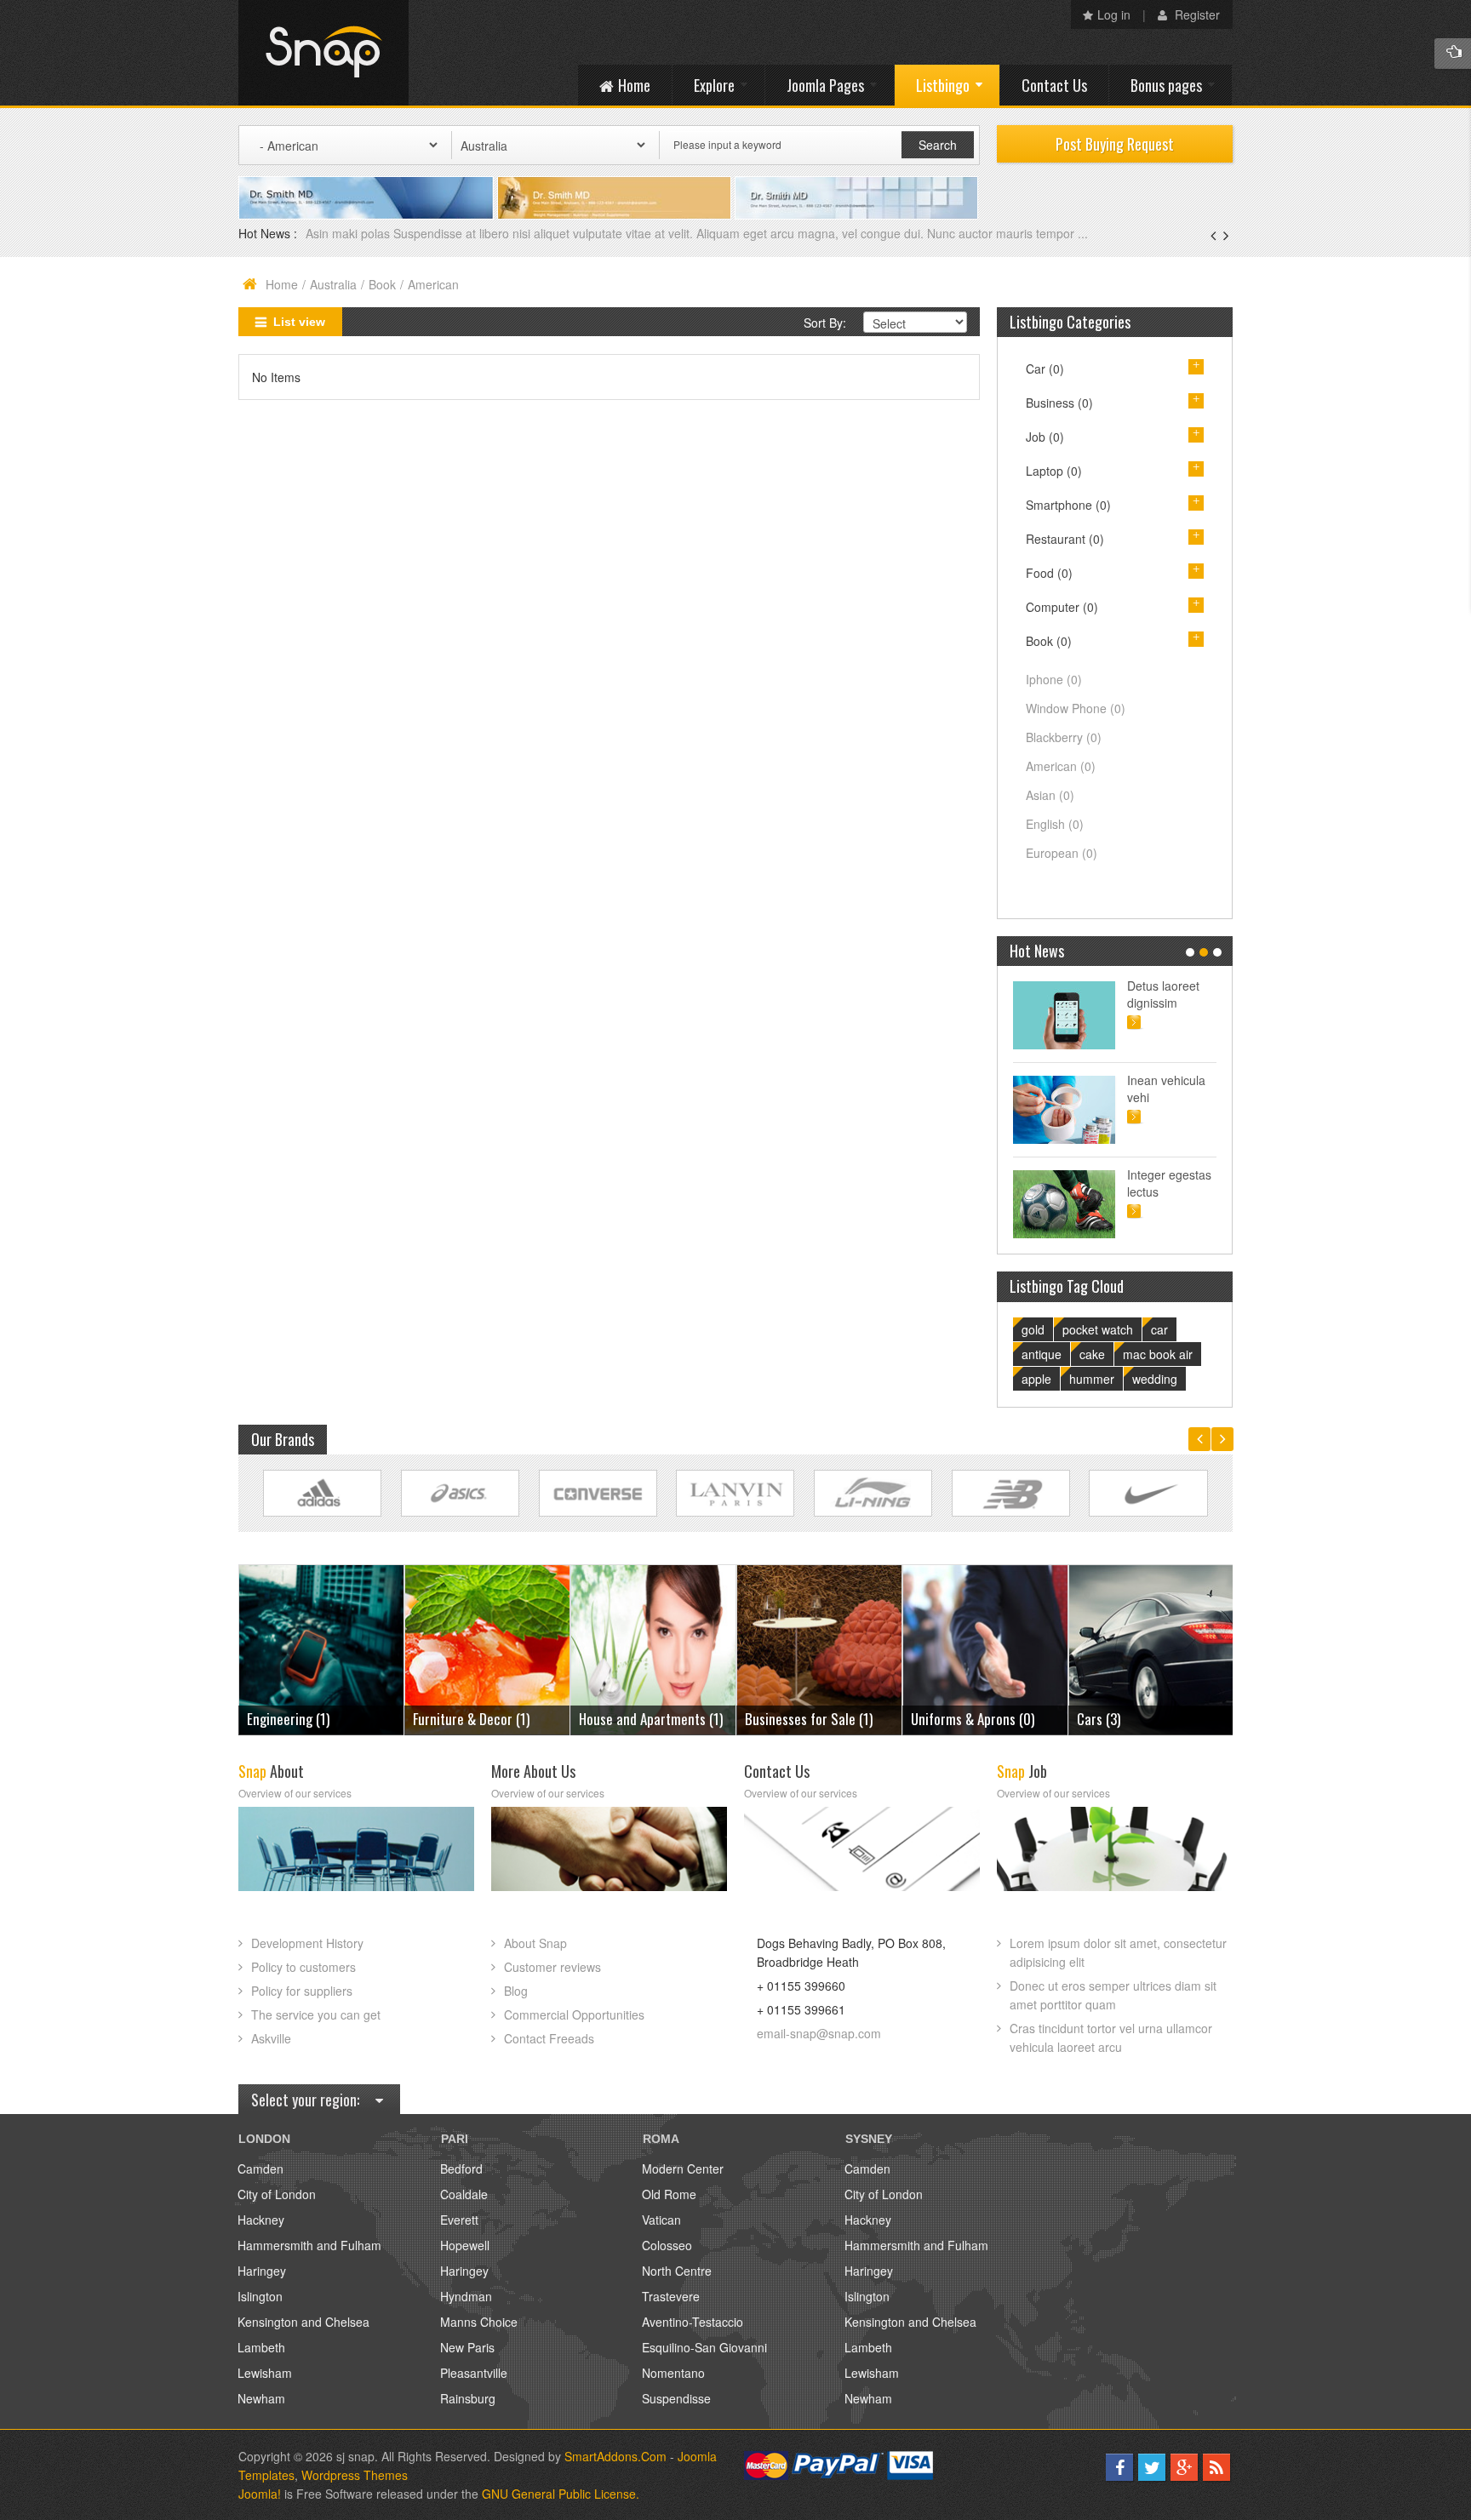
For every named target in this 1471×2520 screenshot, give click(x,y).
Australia (333, 284)
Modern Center (683, 2169)
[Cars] (985, 1648)
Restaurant (1065, 539)
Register (1196, 14)
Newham (261, 2398)
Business (1059, 403)
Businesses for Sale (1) (643, 1719)
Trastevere (671, 2296)
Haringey (262, 2271)
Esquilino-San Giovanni (704, 2347)
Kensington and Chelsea (303, 2322)
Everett (459, 2220)
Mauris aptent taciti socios (1164, 994)
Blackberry (1064, 737)
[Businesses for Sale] (653, 1648)
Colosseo (667, 2245)
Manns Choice (479, 2322)
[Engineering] (1151, 1648)
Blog (516, 1991)
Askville (271, 2038)
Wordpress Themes (355, 2475)
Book (382, 284)
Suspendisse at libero (1168, 1089)
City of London (277, 2194)
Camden (260, 2169)
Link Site (322, 1493)
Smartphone (1068, 505)
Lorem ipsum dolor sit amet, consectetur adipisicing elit (1118, 1952)
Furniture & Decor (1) (305, 1719)
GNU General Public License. (561, 2494)
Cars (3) (933, 1719)
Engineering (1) (1118, 1719)
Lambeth (261, 2347)
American (1061, 766)
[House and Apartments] (487, 1648)
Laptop (1054, 471)
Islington (260, 2296)
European (1062, 853)
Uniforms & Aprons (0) (807, 1719)
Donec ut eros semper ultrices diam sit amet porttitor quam (1113, 1995)
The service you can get (316, 2014)
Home (282, 284)
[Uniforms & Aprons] (819, 1648)
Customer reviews (552, 1967)
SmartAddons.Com (615, 2456)
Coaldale (464, 2194)
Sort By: (825, 323)
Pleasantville (474, 2373)
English (1055, 824)
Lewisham (265, 2373)
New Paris (467, 2347)
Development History (307, 1943)
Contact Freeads (549, 2038)
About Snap (535, 1943)
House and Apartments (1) (485, 1719)
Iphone (1054, 679)
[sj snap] (323, 53)
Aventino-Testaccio (693, 2322)
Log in (1114, 14)
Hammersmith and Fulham (309, 2245)
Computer (1062, 607)
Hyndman (466, 2296)
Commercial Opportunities (574, 2014)
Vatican (661, 2220)
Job (1045, 437)
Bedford (461, 2169)
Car (1045, 369)
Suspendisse (676, 2398)
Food (1049, 573)
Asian (1050, 795)
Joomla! (260, 2494)
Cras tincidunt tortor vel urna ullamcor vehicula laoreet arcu (1111, 2037)
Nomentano (673, 2373)
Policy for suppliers (302, 1991)
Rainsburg (468, 2398)
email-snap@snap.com (819, 2033)
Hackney (261, 2220)
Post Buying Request (1115, 144)
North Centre (677, 2271)
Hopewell (465, 2245)
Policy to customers (303, 1967)
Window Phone (1076, 708)
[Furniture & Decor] (321, 1648)
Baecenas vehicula (358, 233)
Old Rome (669, 2194)
